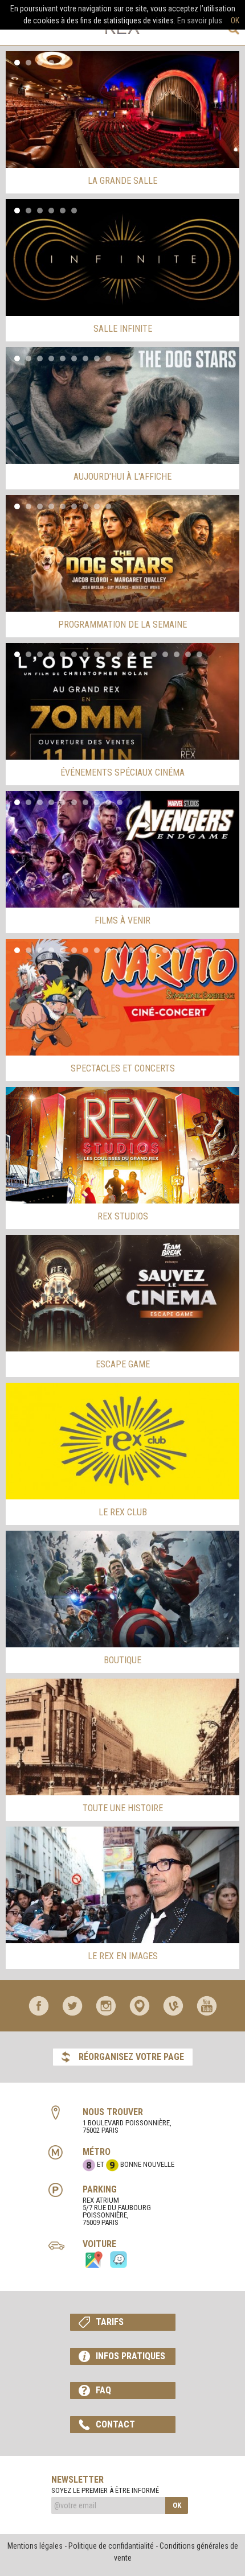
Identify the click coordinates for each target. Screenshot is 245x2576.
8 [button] (97, 358)
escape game (123, 1364)
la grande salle (122, 181)
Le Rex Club (123, 1512)
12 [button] (142, 654)
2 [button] (28, 63)
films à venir (122, 920)
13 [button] (154, 654)
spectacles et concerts (123, 1068)
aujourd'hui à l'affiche (122, 477)
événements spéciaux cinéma (122, 772)
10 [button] (120, 654)
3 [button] (40, 63)
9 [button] (108, 358)
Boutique (122, 1660)
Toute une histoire (123, 1808)
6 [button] (74, 211)
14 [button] (165, 654)
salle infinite (123, 329)
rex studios (123, 1216)
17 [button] (199, 654)
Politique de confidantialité (111, 2546)
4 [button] (51, 63)
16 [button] (188, 654)
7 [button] (85, 358)
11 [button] (131, 654)
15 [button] (177, 654)
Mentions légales (35, 2546)
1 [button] (17, 63)
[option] (122, 110)
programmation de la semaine (122, 625)
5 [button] (63, 63)
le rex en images (123, 1956)
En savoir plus (200, 20)
